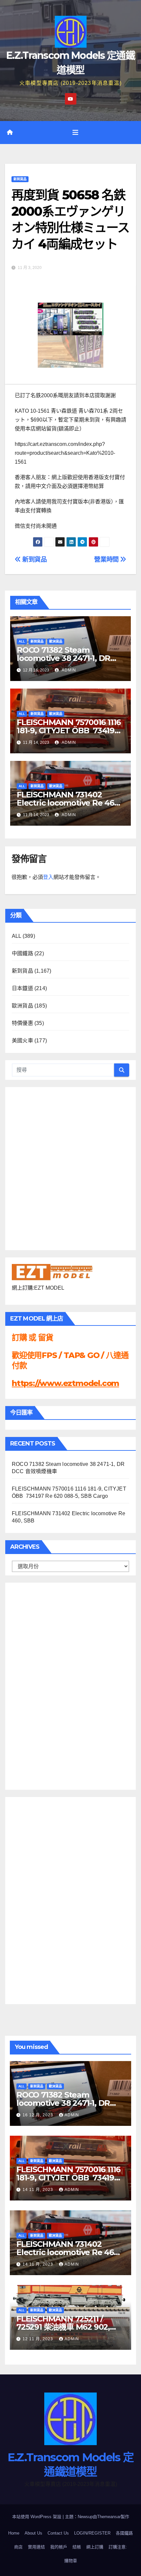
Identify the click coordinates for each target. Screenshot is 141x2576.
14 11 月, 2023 (39, 2190)
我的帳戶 (59, 2547)
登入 (48, 877)
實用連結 (36, 2547)
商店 (18, 2547)
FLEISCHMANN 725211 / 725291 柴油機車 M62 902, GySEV (63, 2327)
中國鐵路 (22, 953)
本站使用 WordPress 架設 (37, 2517)
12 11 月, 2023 (39, 2339)
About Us (33, 2533)
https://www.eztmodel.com (65, 1383)
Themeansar (109, 2517)
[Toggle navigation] (75, 133)
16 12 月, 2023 (39, 2115)
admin (68, 670)
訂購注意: (118, 2547)
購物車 (71, 2561)
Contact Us (58, 2533)
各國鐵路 (124, 2533)
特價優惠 (22, 1023)
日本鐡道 (22, 988)
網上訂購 (95, 2547)
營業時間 (107, 559)
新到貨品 (20, 179)
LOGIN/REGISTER (92, 2533)
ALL (22, 641)
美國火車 (22, 1041)
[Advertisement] (38, 1685)
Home (14, 2533)
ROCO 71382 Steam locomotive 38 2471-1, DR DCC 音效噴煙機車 (63, 658)
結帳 (77, 2547)
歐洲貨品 (56, 641)
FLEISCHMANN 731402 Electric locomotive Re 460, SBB (69, 803)
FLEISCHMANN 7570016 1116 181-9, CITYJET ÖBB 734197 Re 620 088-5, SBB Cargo (69, 730)
